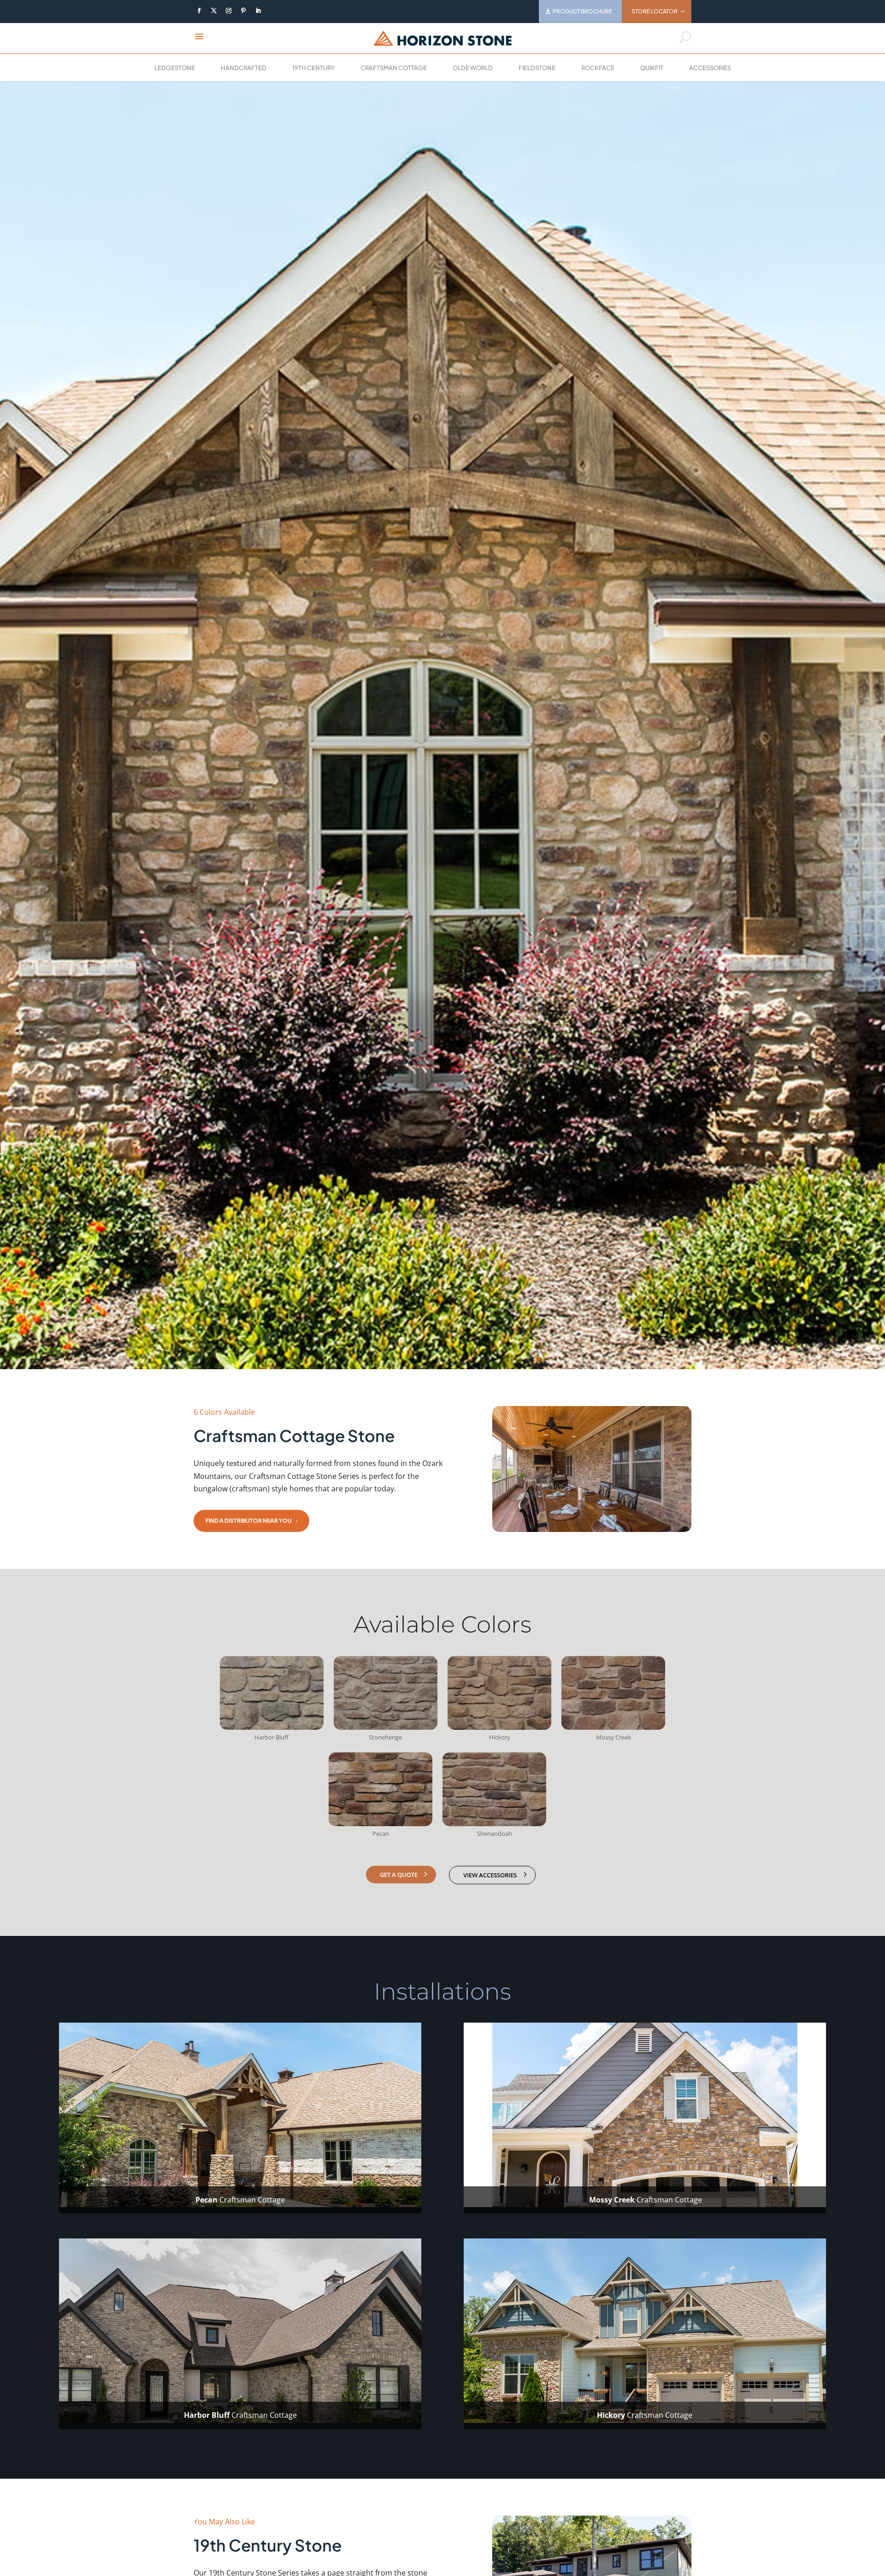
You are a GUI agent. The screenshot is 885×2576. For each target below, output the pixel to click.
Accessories (710, 68)
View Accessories (490, 1875)
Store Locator (655, 11)
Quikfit (652, 68)
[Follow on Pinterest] (243, 11)
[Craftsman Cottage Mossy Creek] (613, 1727)
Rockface (598, 68)
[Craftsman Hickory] (499, 1727)
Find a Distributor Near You (249, 1521)
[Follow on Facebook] (199, 11)
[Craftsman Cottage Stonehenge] (386, 1727)
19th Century (313, 68)
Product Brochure (582, 11)
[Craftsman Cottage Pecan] (381, 1823)
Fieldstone (537, 68)
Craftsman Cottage (394, 68)
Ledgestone (175, 68)
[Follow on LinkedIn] (258, 11)
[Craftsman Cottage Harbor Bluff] (272, 1727)
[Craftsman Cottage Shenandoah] (494, 1823)
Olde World (473, 68)
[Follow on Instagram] (229, 11)
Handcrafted (244, 68)
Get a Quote (399, 1875)
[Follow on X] (214, 11)
